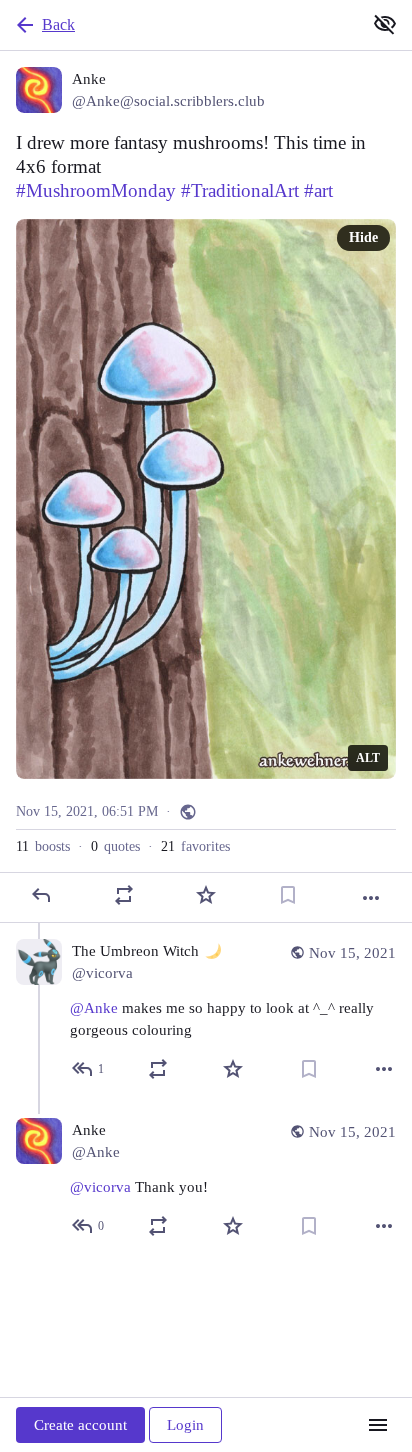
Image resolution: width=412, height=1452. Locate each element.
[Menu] (378, 1425)
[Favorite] (206, 895)
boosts (43, 846)
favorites (195, 846)
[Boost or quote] (124, 895)
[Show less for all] (385, 24)
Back (58, 24)
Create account (80, 1425)
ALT (368, 758)
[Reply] (41, 895)
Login (185, 1425)
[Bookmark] (288, 895)
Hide (363, 237)
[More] (371, 898)
